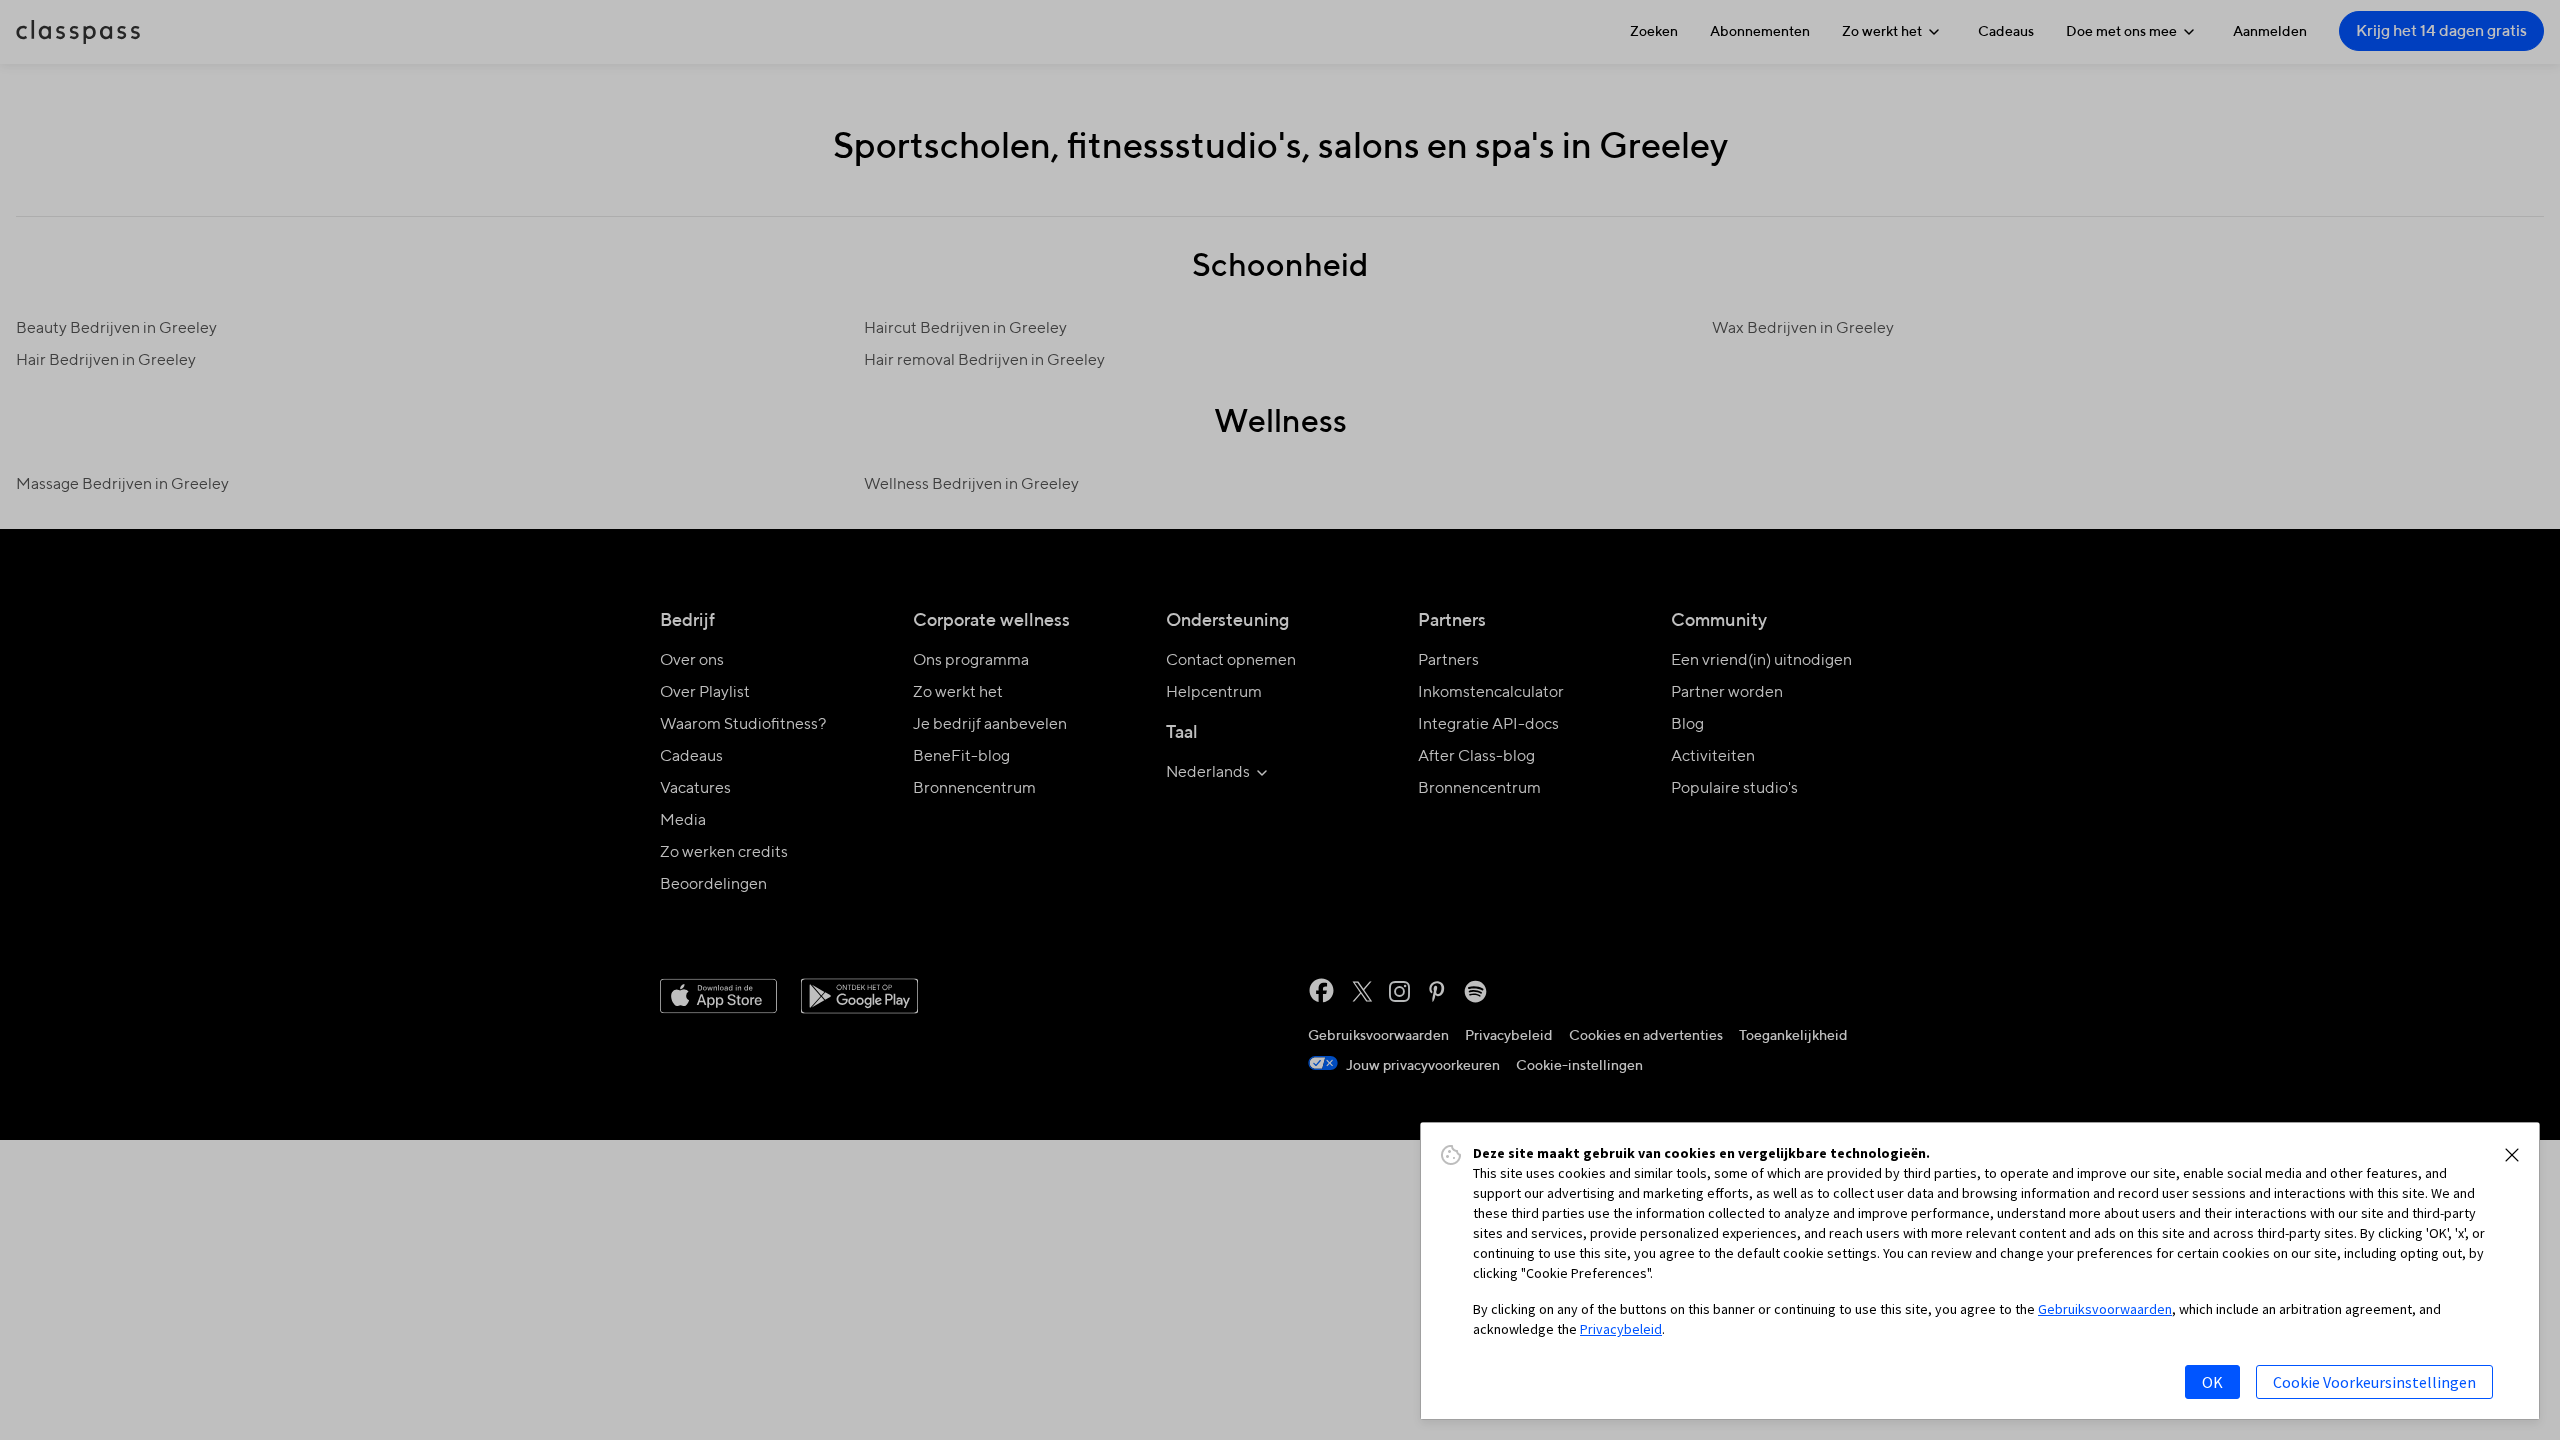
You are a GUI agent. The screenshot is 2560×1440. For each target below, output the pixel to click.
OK (2212, 1382)
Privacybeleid (1621, 1329)
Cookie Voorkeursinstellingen (2374, 1382)
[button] (2512, 1155)
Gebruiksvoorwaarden (2105, 1309)
